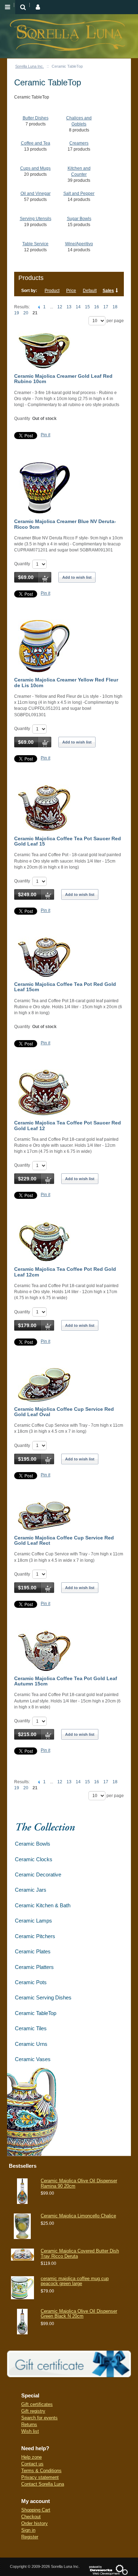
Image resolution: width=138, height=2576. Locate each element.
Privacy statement (40, 2477)
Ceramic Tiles (31, 2028)
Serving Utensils (36, 219)
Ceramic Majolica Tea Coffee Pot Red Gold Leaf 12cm (65, 1272)
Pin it (45, 435)
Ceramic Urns (31, 2044)
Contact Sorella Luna (43, 2484)
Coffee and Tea (36, 143)
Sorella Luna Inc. (30, 66)
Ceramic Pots (31, 1982)
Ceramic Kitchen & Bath (43, 1905)
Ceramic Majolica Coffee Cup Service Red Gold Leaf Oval (64, 1412)
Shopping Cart (36, 2510)
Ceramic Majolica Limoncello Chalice (78, 2216)
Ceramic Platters (34, 1967)
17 (106, 307)
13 (69, 307)
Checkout (31, 2517)
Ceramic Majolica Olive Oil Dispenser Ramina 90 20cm (79, 2183)
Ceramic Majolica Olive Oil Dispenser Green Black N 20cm (79, 2314)
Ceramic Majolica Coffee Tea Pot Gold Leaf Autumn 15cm (66, 1681)
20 (26, 313)
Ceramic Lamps (33, 1921)
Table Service (35, 244)
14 (78, 307)
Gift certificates (37, 2404)
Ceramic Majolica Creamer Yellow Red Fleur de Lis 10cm (66, 682)
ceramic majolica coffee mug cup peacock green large (75, 2281)
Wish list (30, 2431)
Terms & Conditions (41, 2471)
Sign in (28, 2530)
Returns (29, 2425)
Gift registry (33, 2411)
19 (17, 313)
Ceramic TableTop (36, 2013)
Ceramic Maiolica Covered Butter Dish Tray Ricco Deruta (80, 2253)
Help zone (31, 2457)
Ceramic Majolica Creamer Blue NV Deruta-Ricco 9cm (65, 524)
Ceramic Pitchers (35, 1936)
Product (52, 291)
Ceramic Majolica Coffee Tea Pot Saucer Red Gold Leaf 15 (68, 841)
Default (90, 291)
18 (115, 307)
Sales (108, 291)
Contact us (32, 2464)
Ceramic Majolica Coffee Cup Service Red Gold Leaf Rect (64, 1540)
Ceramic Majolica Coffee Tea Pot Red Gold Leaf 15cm (65, 987)
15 (87, 307)
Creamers (79, 143)
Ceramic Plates (33, 1951)
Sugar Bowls (79, 219)
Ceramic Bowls (33, 1844)
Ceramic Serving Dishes (43, 1997)
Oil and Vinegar (36, 193)
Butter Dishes (36, 118)
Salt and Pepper (79, 193)
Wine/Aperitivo (79, 244)
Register (30, 2537)
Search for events (39, 2418)
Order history (34, 2523)
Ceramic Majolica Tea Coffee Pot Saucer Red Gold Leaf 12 (68, 1125)
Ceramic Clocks (34, 1859)
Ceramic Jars (31, 1890)
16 (97, 307)
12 (60, 307)
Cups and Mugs (35, 168)
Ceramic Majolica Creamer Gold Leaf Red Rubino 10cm (63, 379)
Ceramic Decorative (38, 1875)
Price (71, 291)
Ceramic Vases (33, 2059)
